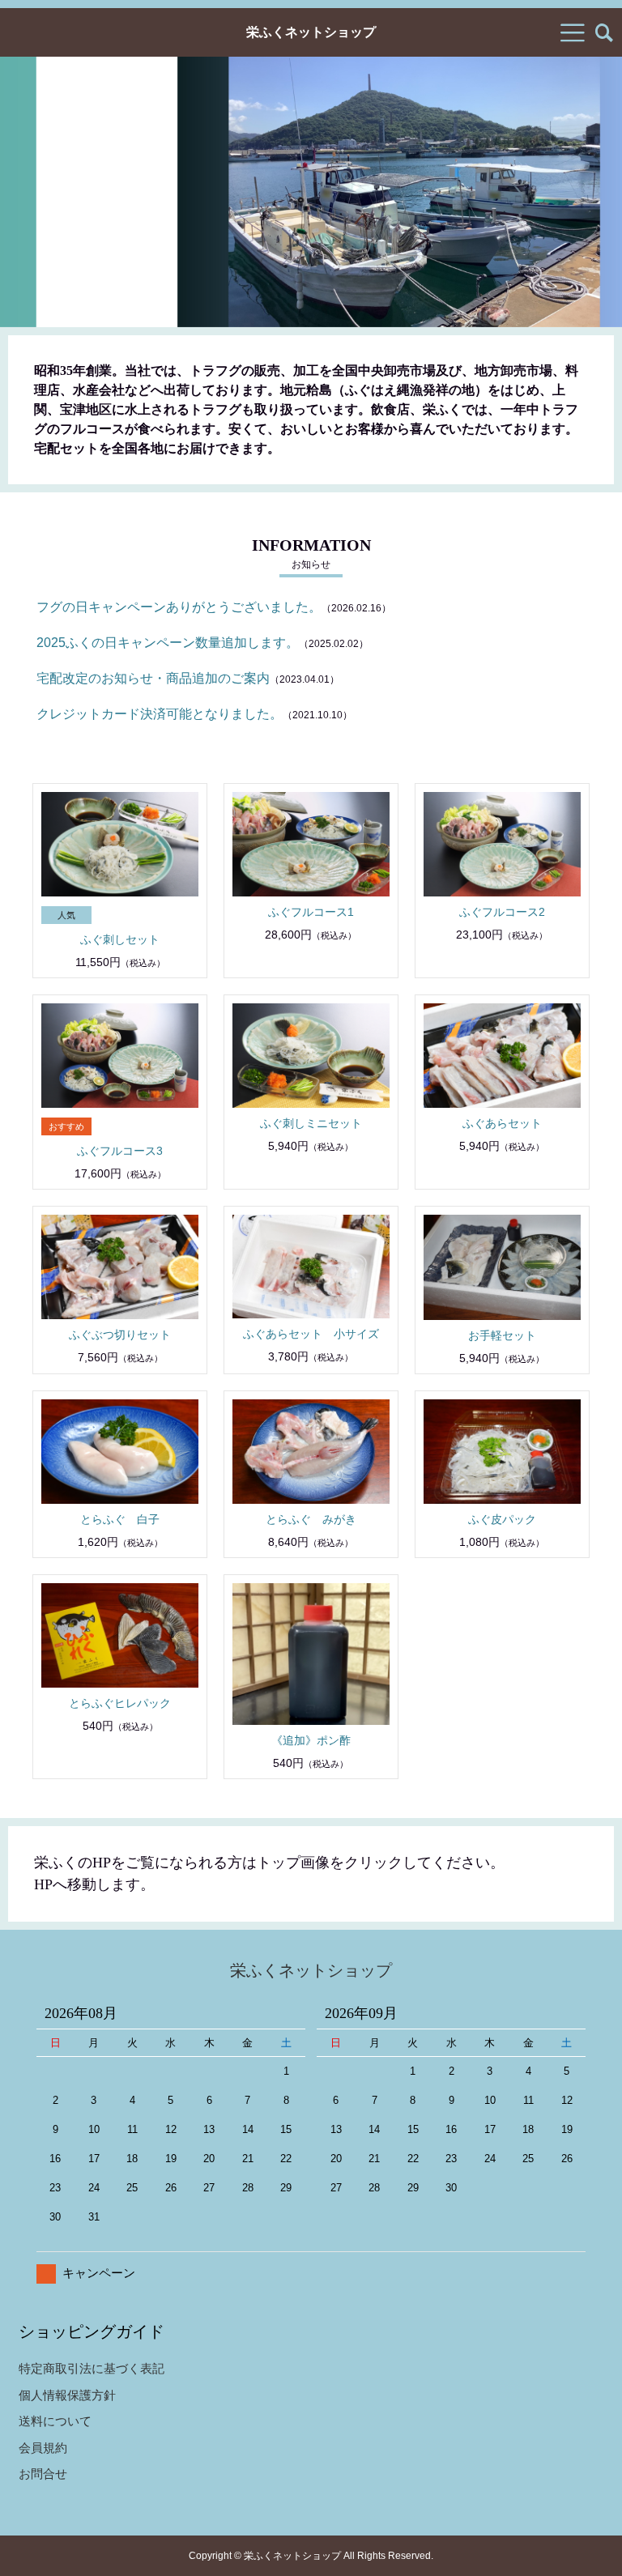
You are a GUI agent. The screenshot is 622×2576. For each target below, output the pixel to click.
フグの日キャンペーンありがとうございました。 (179, 607)
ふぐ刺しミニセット (311, 1123)
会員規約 (43, 2448)
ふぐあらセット (502, 1123)
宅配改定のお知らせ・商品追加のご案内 (153, 678)
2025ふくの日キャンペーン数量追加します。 (168, 643)
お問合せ (43, 2474)
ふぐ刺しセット (120, 939)
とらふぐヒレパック (120, 1703)
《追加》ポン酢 (311, 1740)
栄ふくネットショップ (311, 32)
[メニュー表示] (573, 32)
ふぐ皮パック (502, 1519)
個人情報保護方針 (67, 2395)
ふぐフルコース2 (502, 912)
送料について (55, 2421)
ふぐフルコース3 (120, 1151)
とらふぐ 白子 (120, 1519)
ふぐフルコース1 (311, 912)
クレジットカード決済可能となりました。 (160, 714)
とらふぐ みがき (311, 1519)
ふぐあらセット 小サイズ (311, 1334)
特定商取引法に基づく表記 (92, 2368)
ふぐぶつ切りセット (120, 1335)
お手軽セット (502, 1335)
